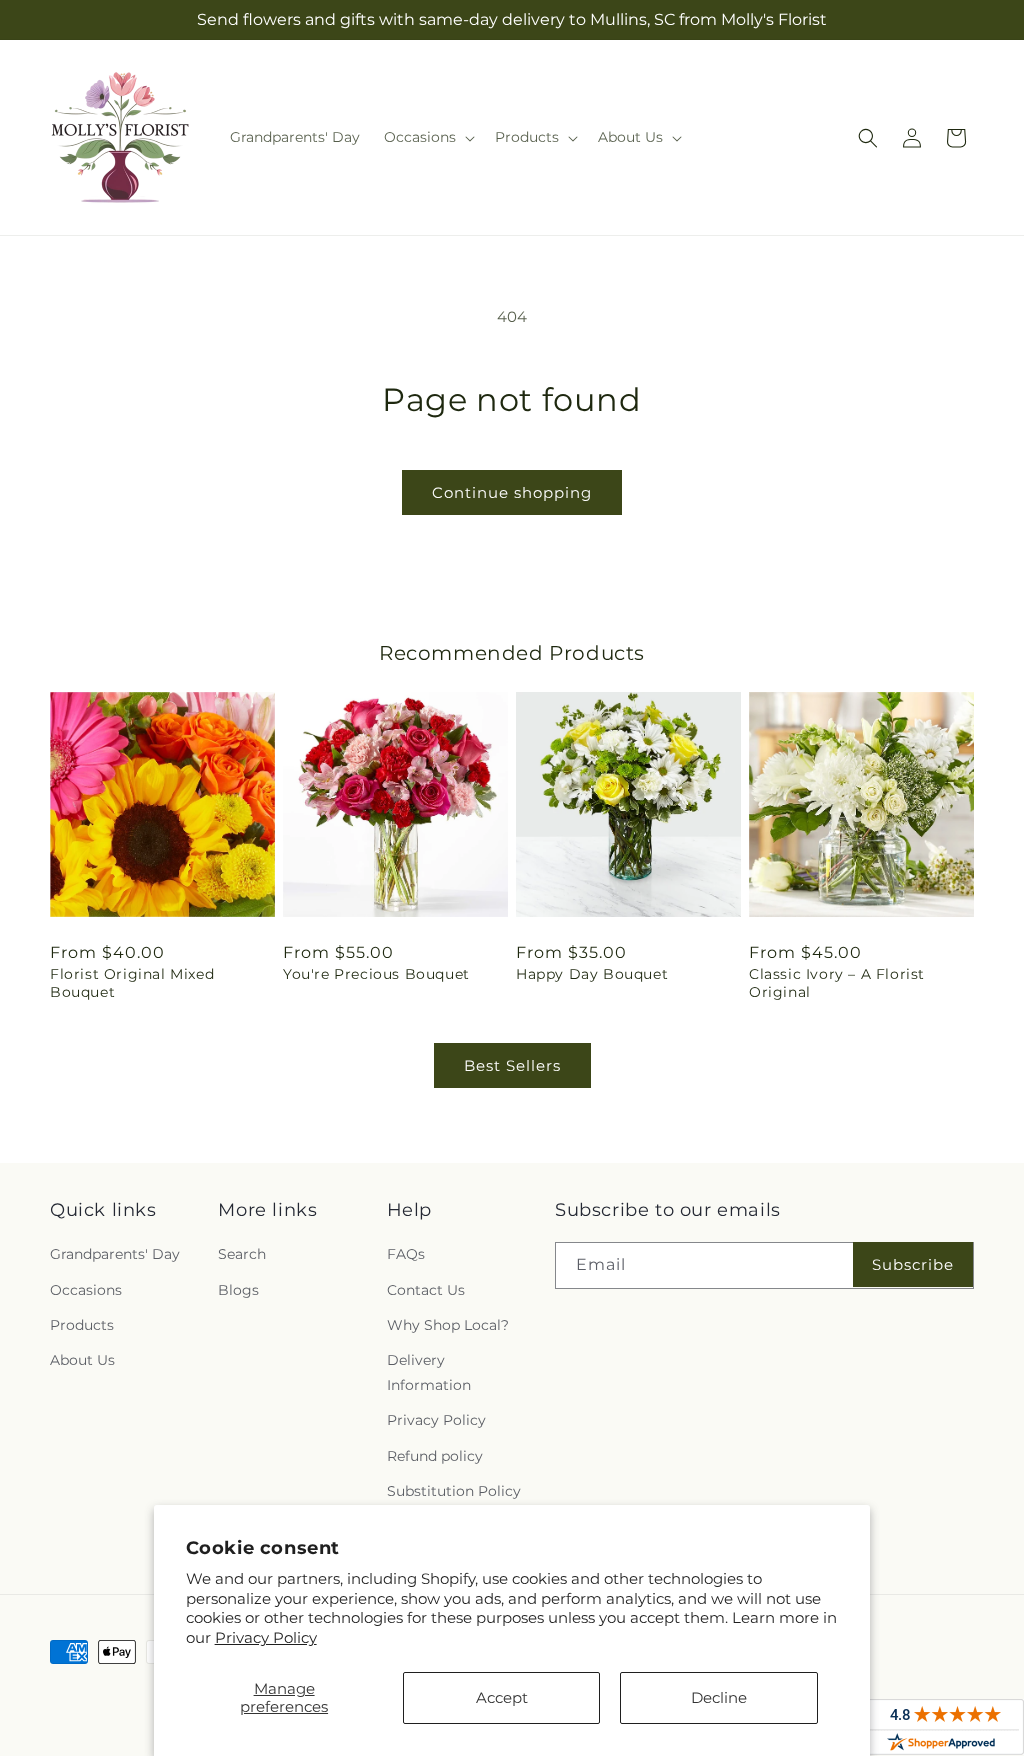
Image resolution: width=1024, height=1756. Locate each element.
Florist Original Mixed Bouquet (132, 983)
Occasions (86, 1290)
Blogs (238, 1290)
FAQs (406, 1254)
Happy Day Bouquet (592, 974)
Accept (502, 1697)
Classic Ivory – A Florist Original (837, 983)
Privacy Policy (266, 1637)
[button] (427, 137)
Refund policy (435, 1456)
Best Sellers (512, 1065)
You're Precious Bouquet (376, 974)
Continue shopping (512, 492)
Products (82, 1325)
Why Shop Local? (448, 1325)
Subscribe (913, 1264)
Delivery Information (429, 1372)
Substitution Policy (454, 1491)
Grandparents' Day (115, 1254)
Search (242, 1254)
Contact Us (426, 1290)
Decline (719, 1697)
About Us (82, 1360)
